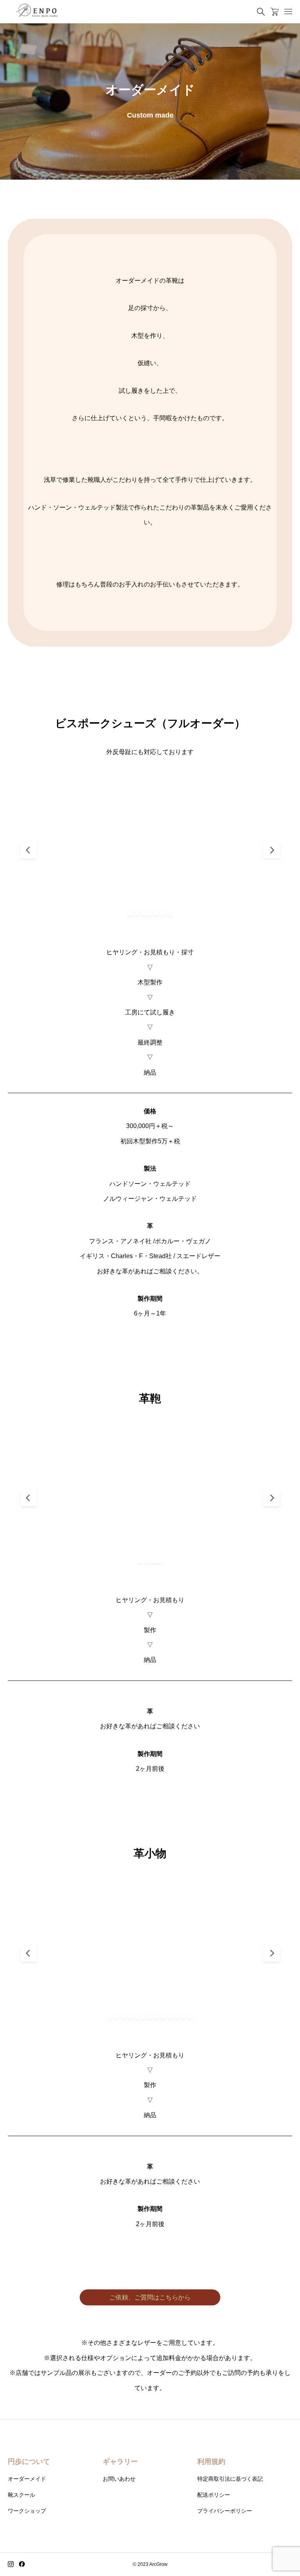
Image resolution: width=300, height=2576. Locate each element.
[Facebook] (22, 2564)
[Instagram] (11, 2564)
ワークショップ (27, 2511)
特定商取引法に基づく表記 (230, 2479)
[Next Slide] (271, 850)
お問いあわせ (119, 2479)
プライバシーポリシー (225, 2511)
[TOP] (276, 2552)
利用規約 (211, 2462)
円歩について (29, 2462)
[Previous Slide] (29, 850)
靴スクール (21, 2495)
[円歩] (37, 12)
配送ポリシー (214, 2495)
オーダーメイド (27, 2479)
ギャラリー (120, 2462)
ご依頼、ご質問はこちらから (150, 2297)
